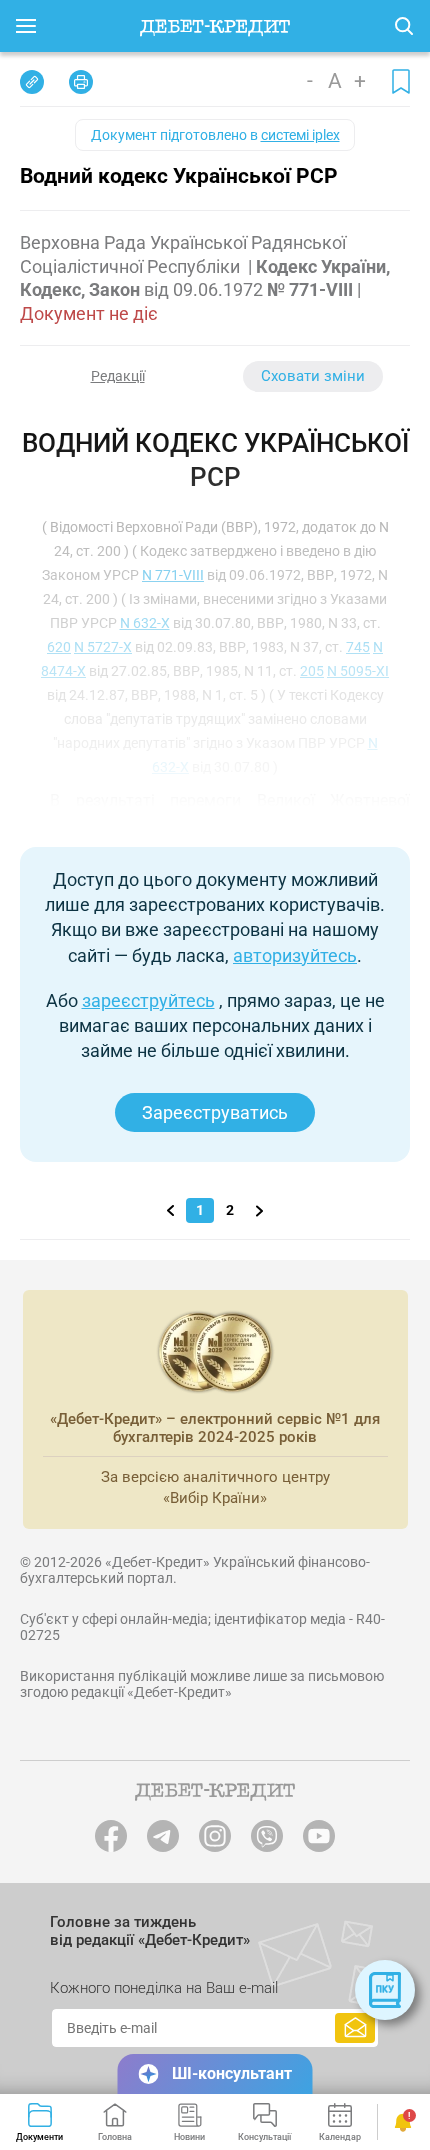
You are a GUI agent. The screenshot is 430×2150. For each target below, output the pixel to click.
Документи (39, 2137)
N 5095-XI (358, 671)
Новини (189, 2137)
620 (59, 647)
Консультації (264, 2137)
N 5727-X (103, 647)
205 (312, 671)
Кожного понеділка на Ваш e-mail (164, 1988)
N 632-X (145, 623)
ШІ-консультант (232, 2073)
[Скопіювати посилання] (32, 82)
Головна (115, 2137)
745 (358, 647)
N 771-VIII (173, 575)
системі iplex (300, 135)
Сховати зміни (313, 376)
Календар (340, 2137)
